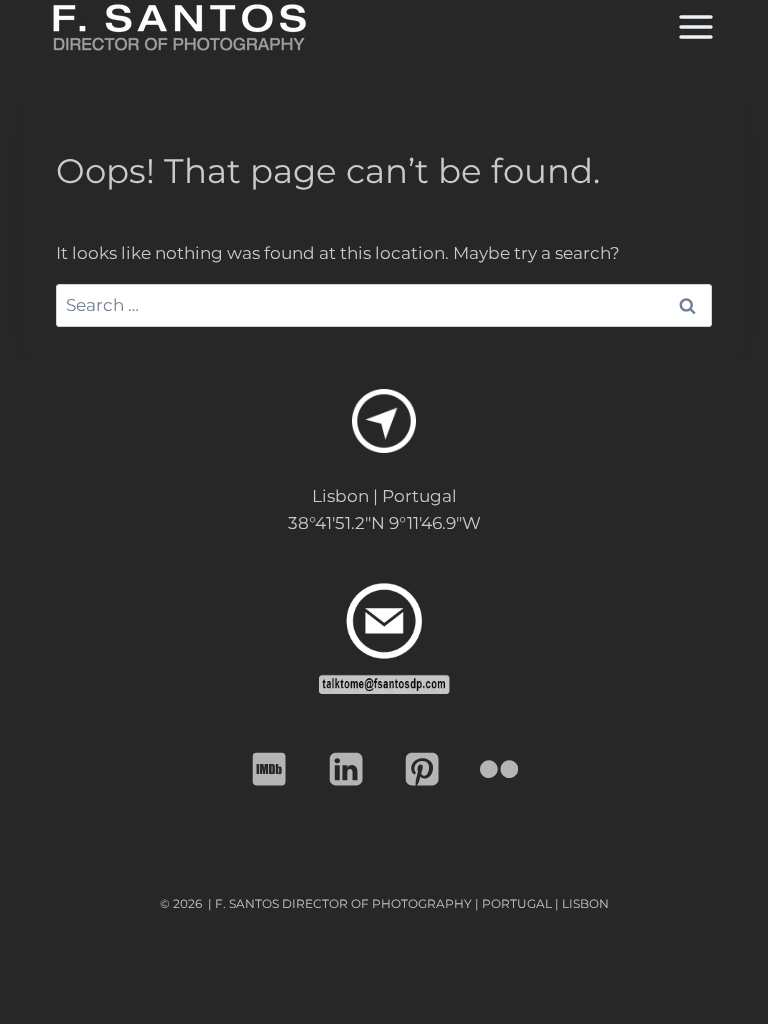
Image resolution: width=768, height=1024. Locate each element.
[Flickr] (499, 769)
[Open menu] (694, 27)
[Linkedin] (346, 769)
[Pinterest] (422, 769)
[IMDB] (269, 769)
